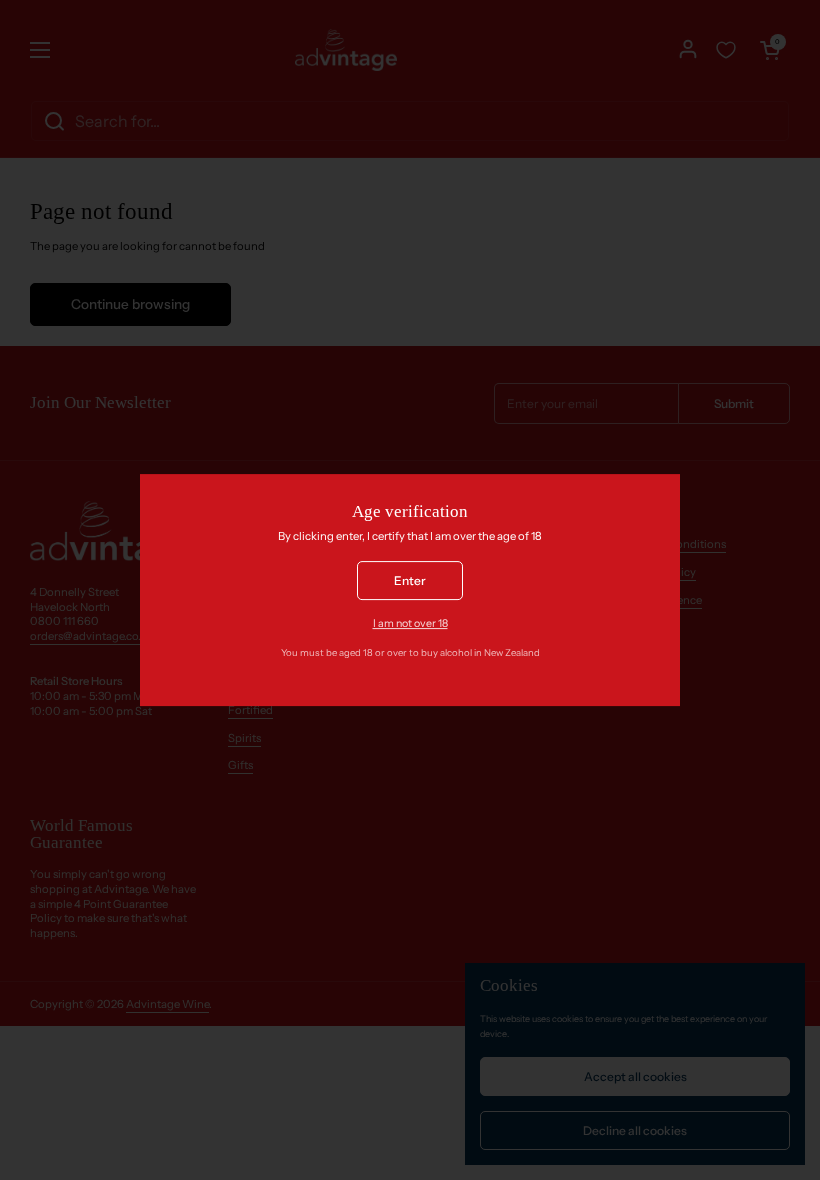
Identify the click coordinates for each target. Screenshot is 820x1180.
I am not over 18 (410, 624)
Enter (410, 580)
